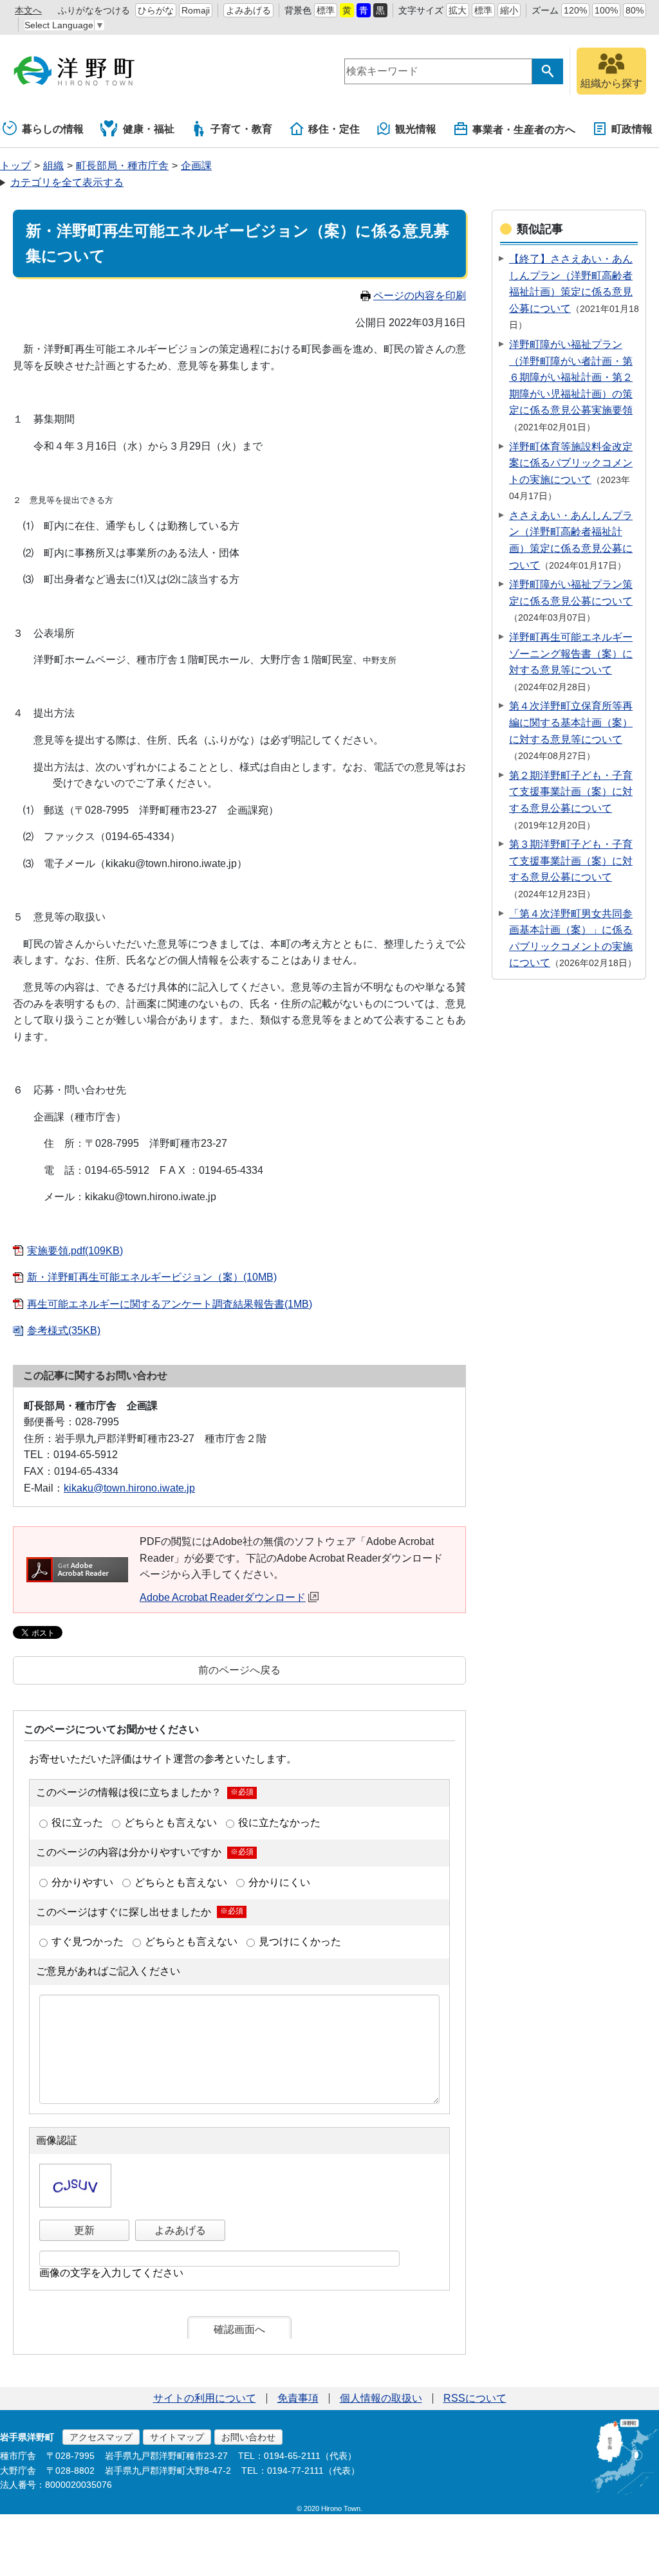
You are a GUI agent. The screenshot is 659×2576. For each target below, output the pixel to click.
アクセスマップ (101, 2437)
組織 (53, 166)
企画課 (196, 166)
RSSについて (475, 2398)
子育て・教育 (241, 129)
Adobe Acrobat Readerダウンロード (223, 1597)
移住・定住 (334, 129)
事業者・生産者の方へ (524, 130)
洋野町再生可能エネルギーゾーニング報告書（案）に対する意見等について (571, 653)
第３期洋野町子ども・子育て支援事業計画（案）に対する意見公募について (571, 861)
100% (606, 10)
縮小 (509, 10)
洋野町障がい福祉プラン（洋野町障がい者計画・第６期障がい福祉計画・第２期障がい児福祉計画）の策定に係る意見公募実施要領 (571, 377)
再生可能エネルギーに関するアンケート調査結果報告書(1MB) (170, 1304)
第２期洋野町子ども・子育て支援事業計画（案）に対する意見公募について (571, 792)
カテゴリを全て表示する (67, 182)
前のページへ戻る (239, 1670)
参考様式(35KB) (64, 1330)
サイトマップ (177, 2437)
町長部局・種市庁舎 (122, 166)
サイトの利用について (205, 2398)
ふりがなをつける (94, 10)
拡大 (458, 10)
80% (635, 10)
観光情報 (416, 129)
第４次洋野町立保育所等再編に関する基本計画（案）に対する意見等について (571, 722)
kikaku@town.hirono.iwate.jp (129, 1488)
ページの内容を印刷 (420, 296)
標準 (326, 10)
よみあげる (248, 10)
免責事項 (298, 2398)
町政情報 (632, 129)
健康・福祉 (149, 129)
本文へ (28, 10)
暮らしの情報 (53, 129)
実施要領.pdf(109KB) (75, 1251)
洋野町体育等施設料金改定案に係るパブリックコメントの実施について (571, 463)
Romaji (196, 10)
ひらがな (156, 10)
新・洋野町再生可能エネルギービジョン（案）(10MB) (152, 1277)
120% (575, 10)
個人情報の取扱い (381, 2398)
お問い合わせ (248, 2437)
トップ (15, 166)
